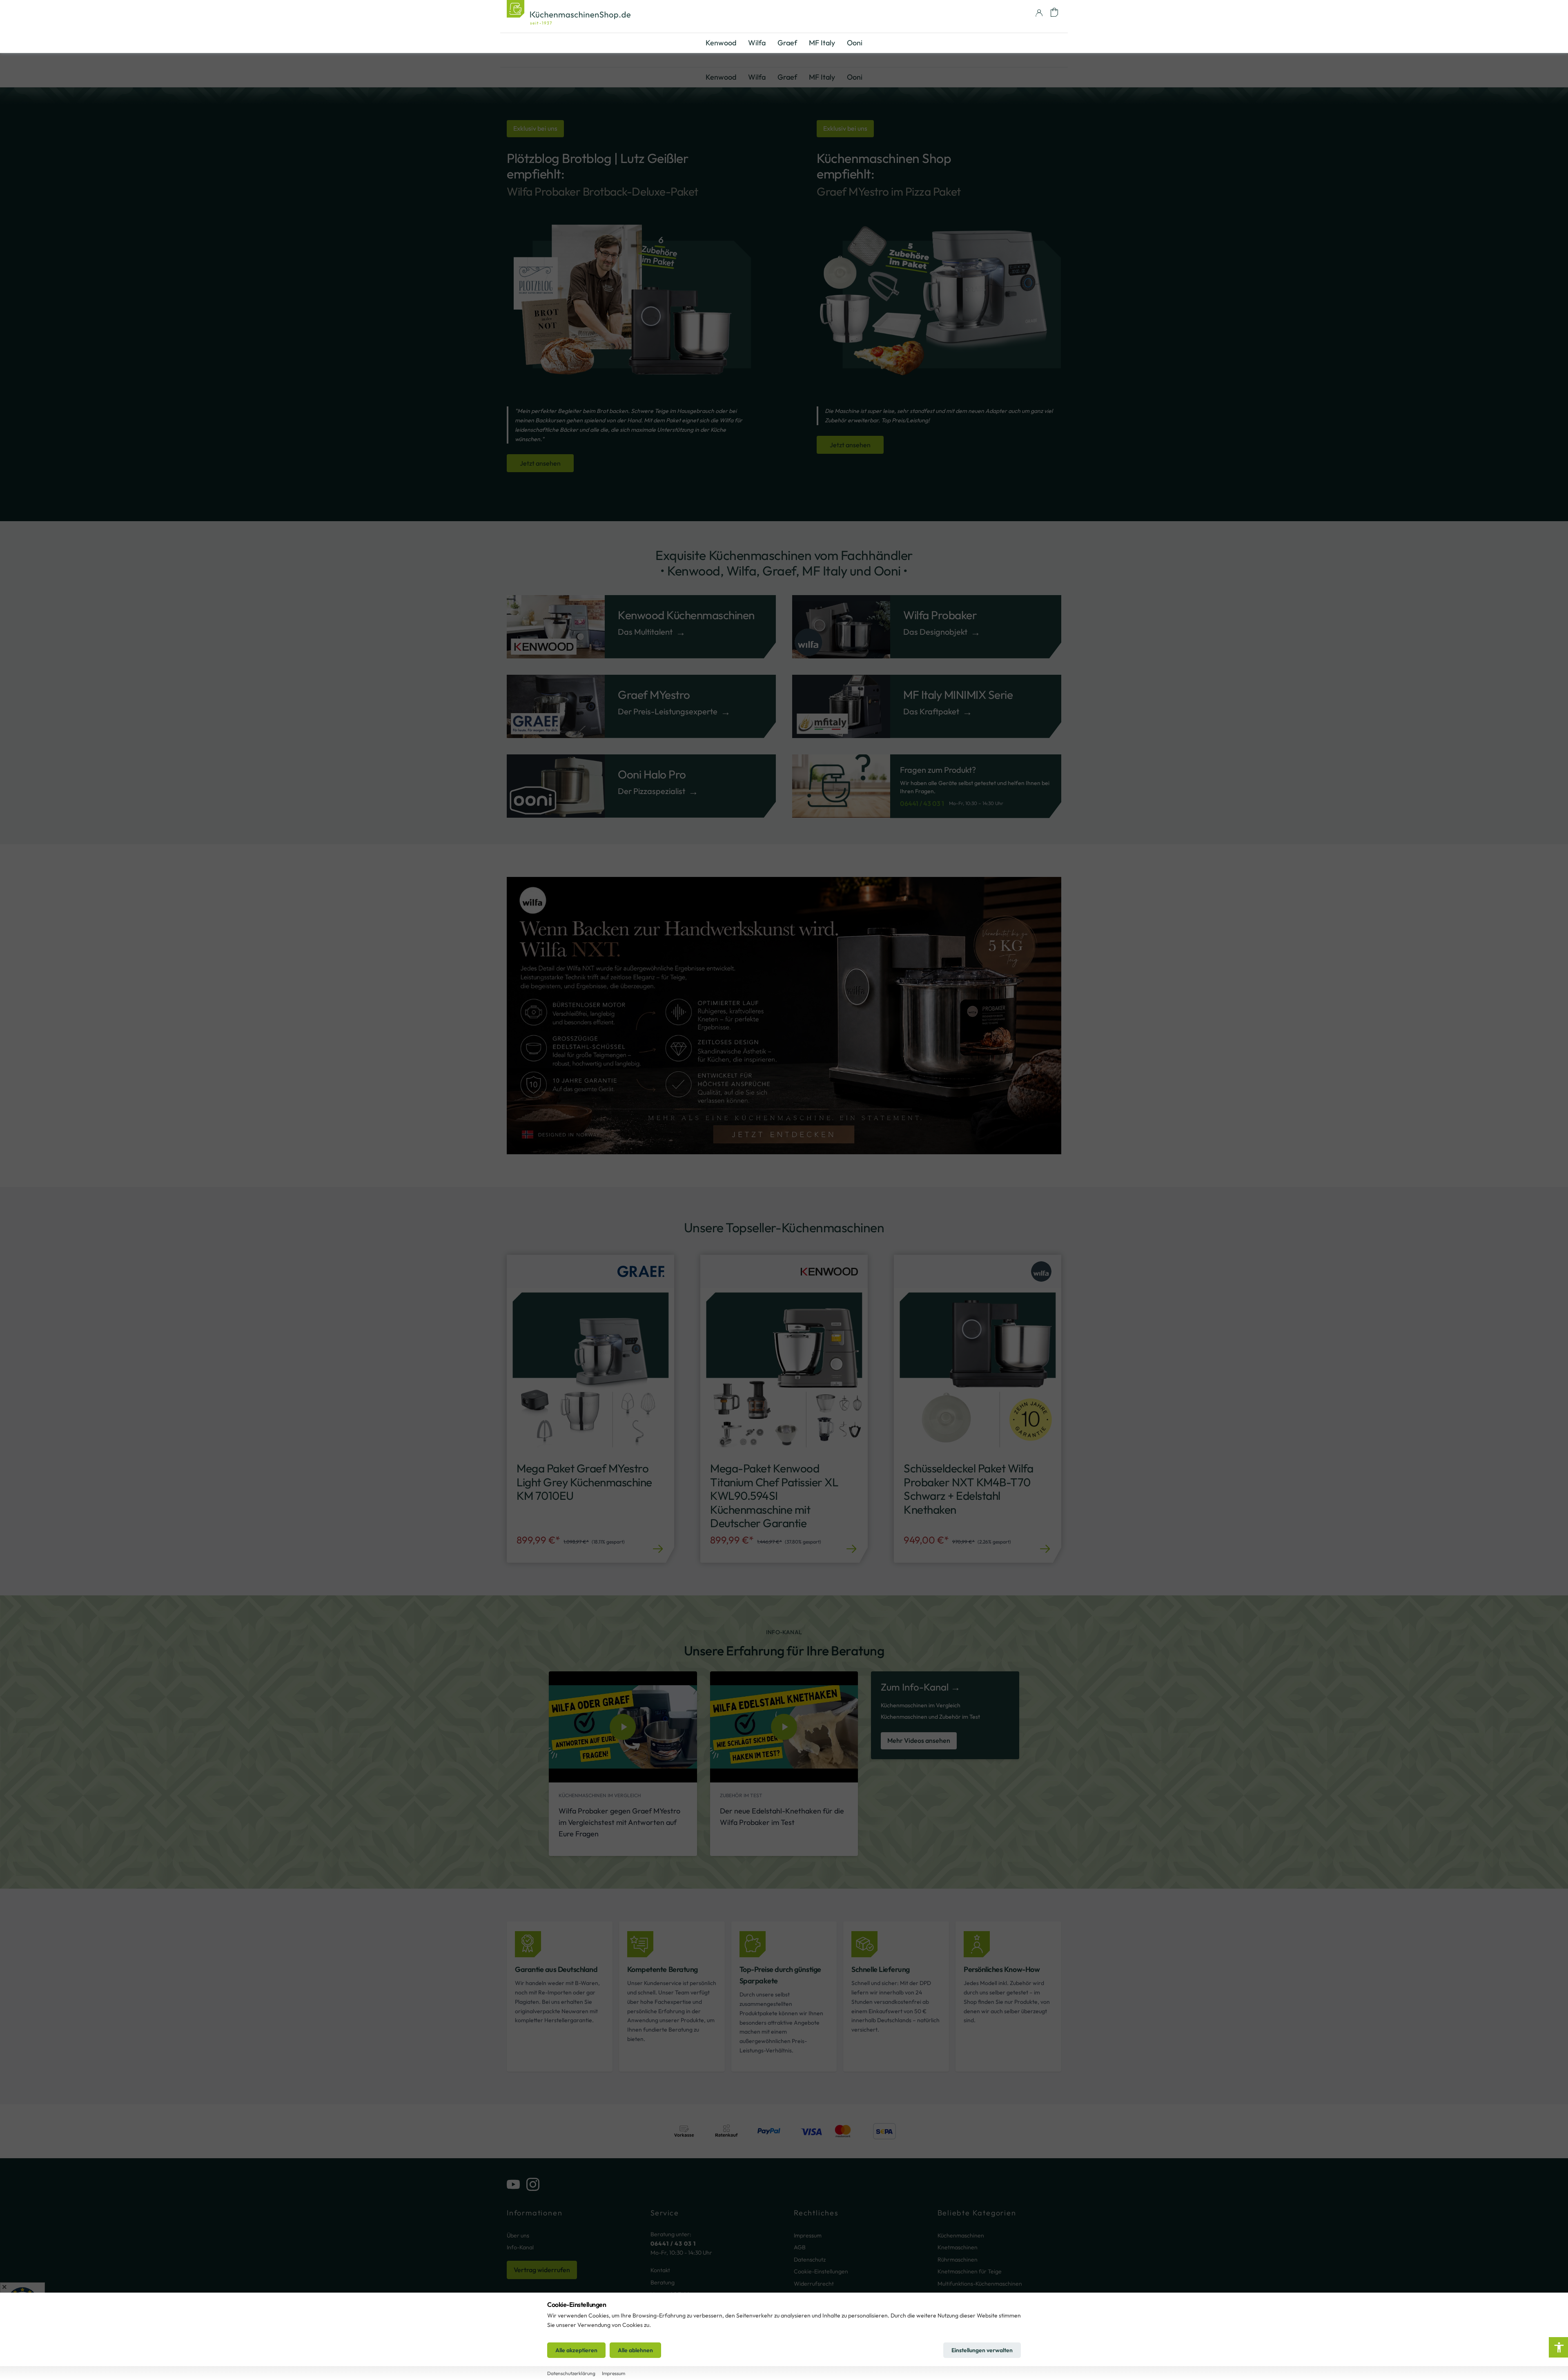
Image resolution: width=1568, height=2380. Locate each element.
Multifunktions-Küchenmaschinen (980, 2284)
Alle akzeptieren (576, 2350)
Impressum (808, 2235)
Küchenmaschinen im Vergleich (921, 1705)
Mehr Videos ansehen (919, 1740)
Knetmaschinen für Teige (970, 2271)
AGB (800, 2247)
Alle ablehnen (635, 2350)
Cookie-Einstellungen (821, 2271)
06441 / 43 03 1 (922, 803)
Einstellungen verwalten (982, 2350)
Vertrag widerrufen (542, 2270)
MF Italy (822, 77)
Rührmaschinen (958, 2260)
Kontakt (660, 2270)
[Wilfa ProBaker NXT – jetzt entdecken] (784, 1016)
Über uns (518, 2235)
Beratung (663, 2282)
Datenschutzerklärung (571, 2373)
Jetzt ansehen (540, 463)
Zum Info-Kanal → (921, 1687)
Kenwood (721, 77)
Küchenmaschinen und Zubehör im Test (930, 1717)
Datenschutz (810, 2260)
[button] (1054, 12)
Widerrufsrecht (814, 2284)
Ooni (855, 77)
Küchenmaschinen (961, 2235)
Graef (787, 77)
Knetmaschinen (958, 2247)
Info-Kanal (520, 2247)
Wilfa (757, 77)
